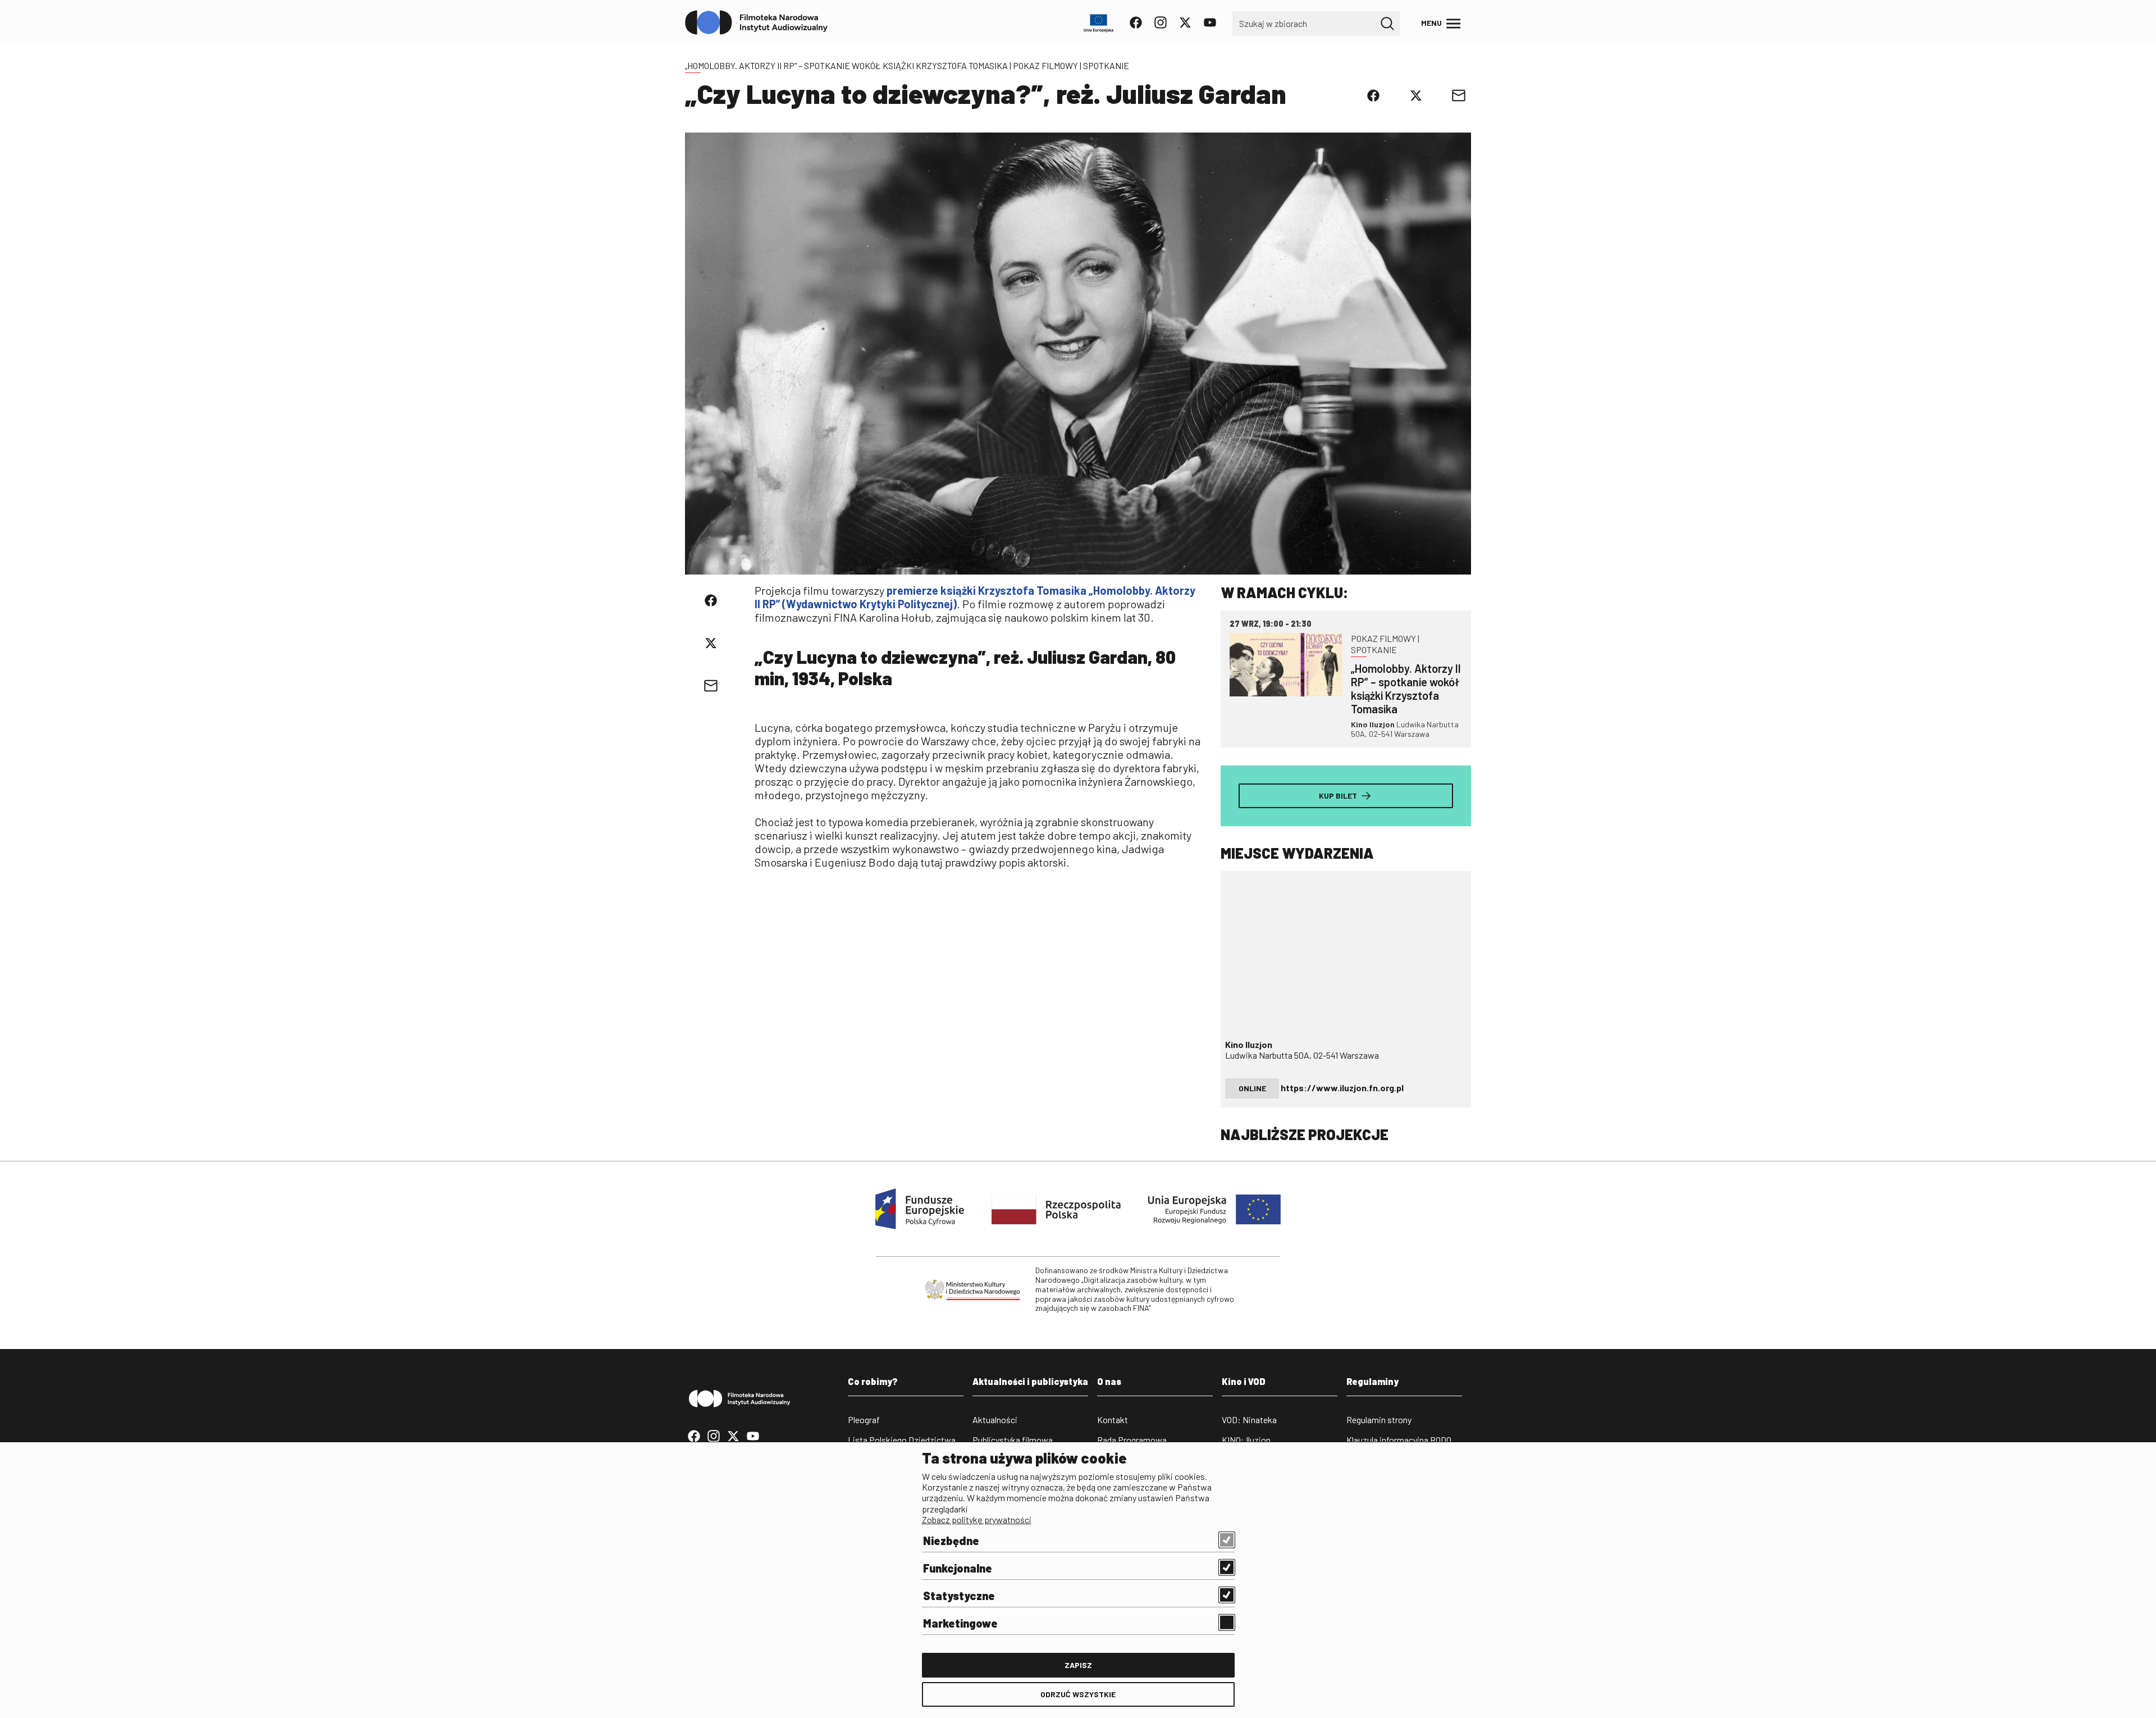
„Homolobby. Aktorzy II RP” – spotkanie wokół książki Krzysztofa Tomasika (846, 65)
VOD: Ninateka (1249, 1419)
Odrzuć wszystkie (1078, 1694)
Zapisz (1078, 1665)
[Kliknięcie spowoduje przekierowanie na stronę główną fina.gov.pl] (757, 23)
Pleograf (864, 1419)
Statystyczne (959, 1596)
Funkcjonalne (958, 1568)
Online (1252, 1088)
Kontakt (1113, 1419)
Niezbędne (951, 1541)
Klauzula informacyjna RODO (1399, 1440)
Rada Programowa (1132, 1440)
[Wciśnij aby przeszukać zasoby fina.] (1387, 24)
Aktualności (995, 1419)
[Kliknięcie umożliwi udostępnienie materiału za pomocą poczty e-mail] (1459, 95)
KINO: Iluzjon (1246, 1440)
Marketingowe (960, 1623)
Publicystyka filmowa (1013, 1440)
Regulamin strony (1379, 1419)
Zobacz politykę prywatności (977, 1519)
